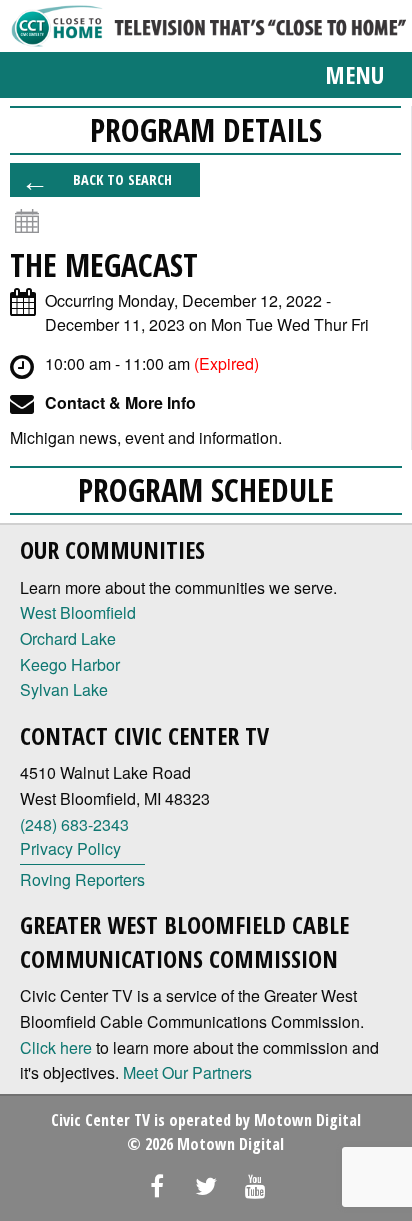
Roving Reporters (82, 879)
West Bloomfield (78, 612)
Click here (56, 1047)
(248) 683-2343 (74, 824)
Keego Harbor (70, 664)
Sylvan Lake (64, 689)
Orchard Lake (68, 638)
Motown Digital (307, 1120)
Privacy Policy (70, 848)
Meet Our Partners (187, 1072)
